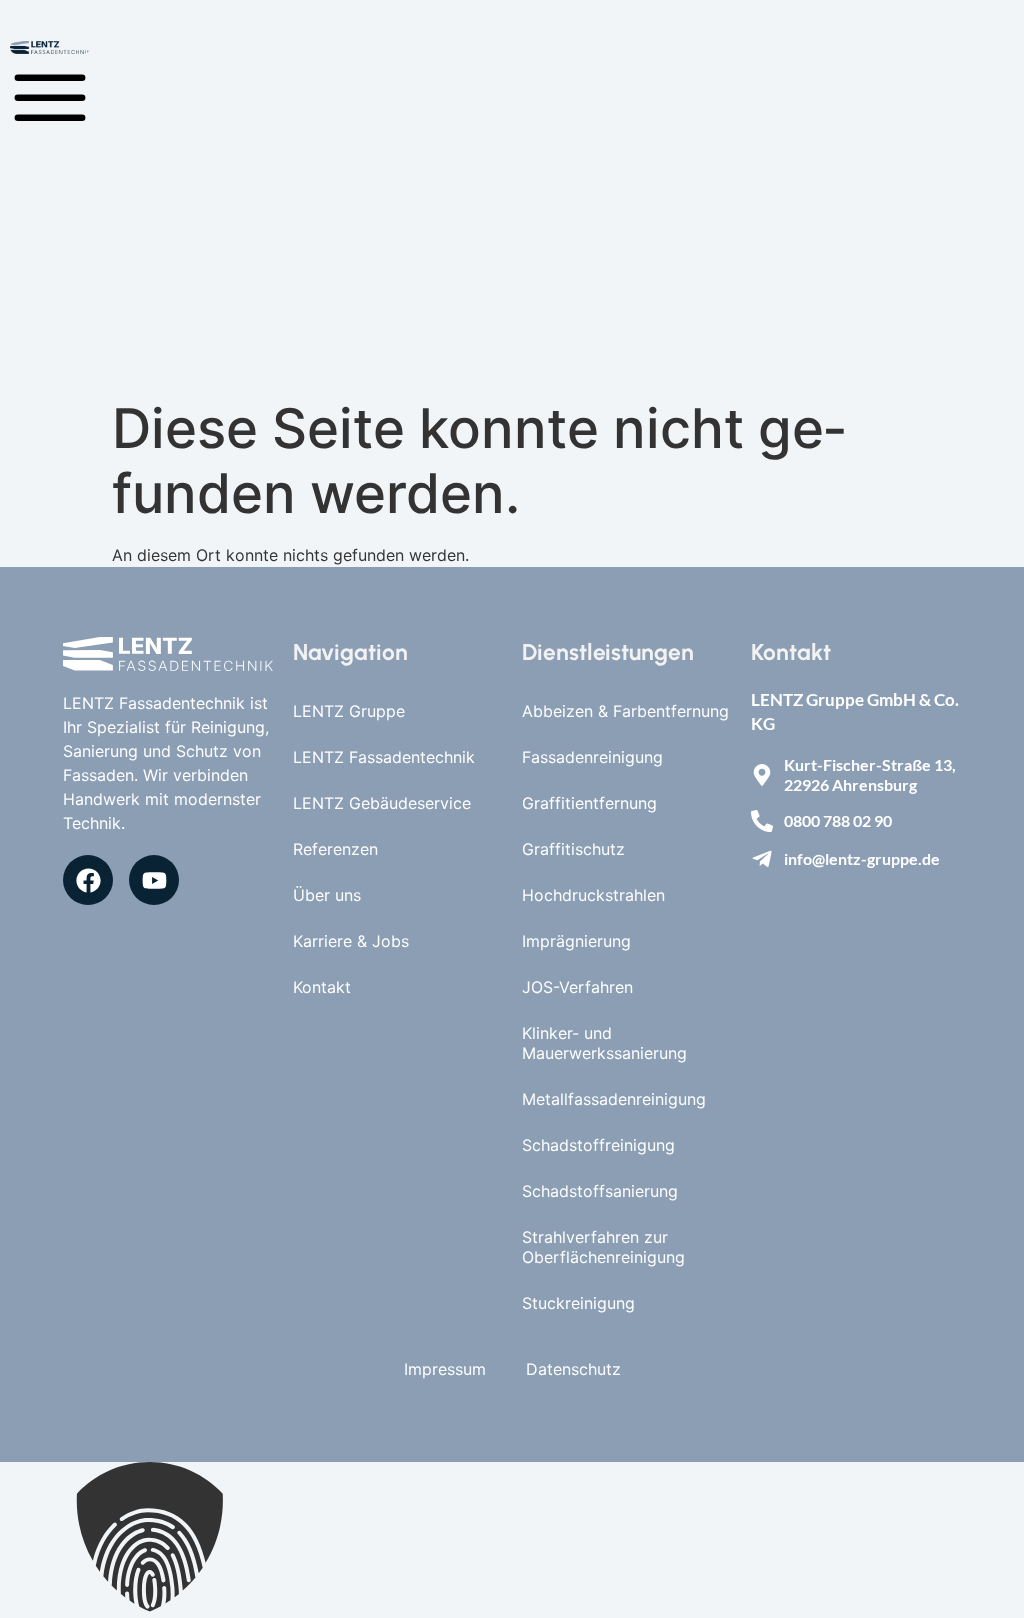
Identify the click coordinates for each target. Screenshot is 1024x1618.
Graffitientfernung (589, 803)
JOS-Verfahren (577, 987)
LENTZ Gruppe (349, 711)
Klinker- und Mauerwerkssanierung (604, 1043)
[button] (512, 1540)
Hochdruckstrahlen (593, 895)
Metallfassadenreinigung (614, 1099)
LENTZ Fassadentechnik (384, 757)
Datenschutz (573, 1369)
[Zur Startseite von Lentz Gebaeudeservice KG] (167, 654)
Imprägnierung (576, 941)
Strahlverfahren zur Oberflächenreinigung (603, 1247)
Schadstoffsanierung (600, 1191)
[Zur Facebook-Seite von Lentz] (88, 880)
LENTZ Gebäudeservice (382, 803)
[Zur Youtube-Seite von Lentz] (154, 880)
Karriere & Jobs (351, 941)
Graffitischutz (573, 849)
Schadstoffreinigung (598, 1145)
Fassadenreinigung (592, 757)
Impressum (445, 1369)
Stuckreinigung (578, 1303)
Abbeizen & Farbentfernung (625, 711)
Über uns (327, 895)
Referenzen (335, 849)
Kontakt (322, 987)
